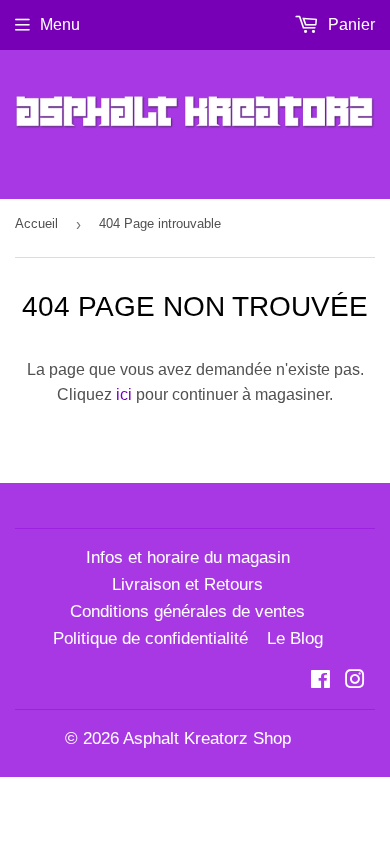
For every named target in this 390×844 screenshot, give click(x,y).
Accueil (36, 223)
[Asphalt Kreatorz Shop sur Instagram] (355, 681)
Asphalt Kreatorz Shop (207, 738)
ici (124, 394)
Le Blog (295, 638)
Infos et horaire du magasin (188, 557)
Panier (349, 24)
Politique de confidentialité (150, 638)
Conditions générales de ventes (187, 611)
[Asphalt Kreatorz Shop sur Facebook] (320, 681)
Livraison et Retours (187, 584)
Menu (60, 24)
